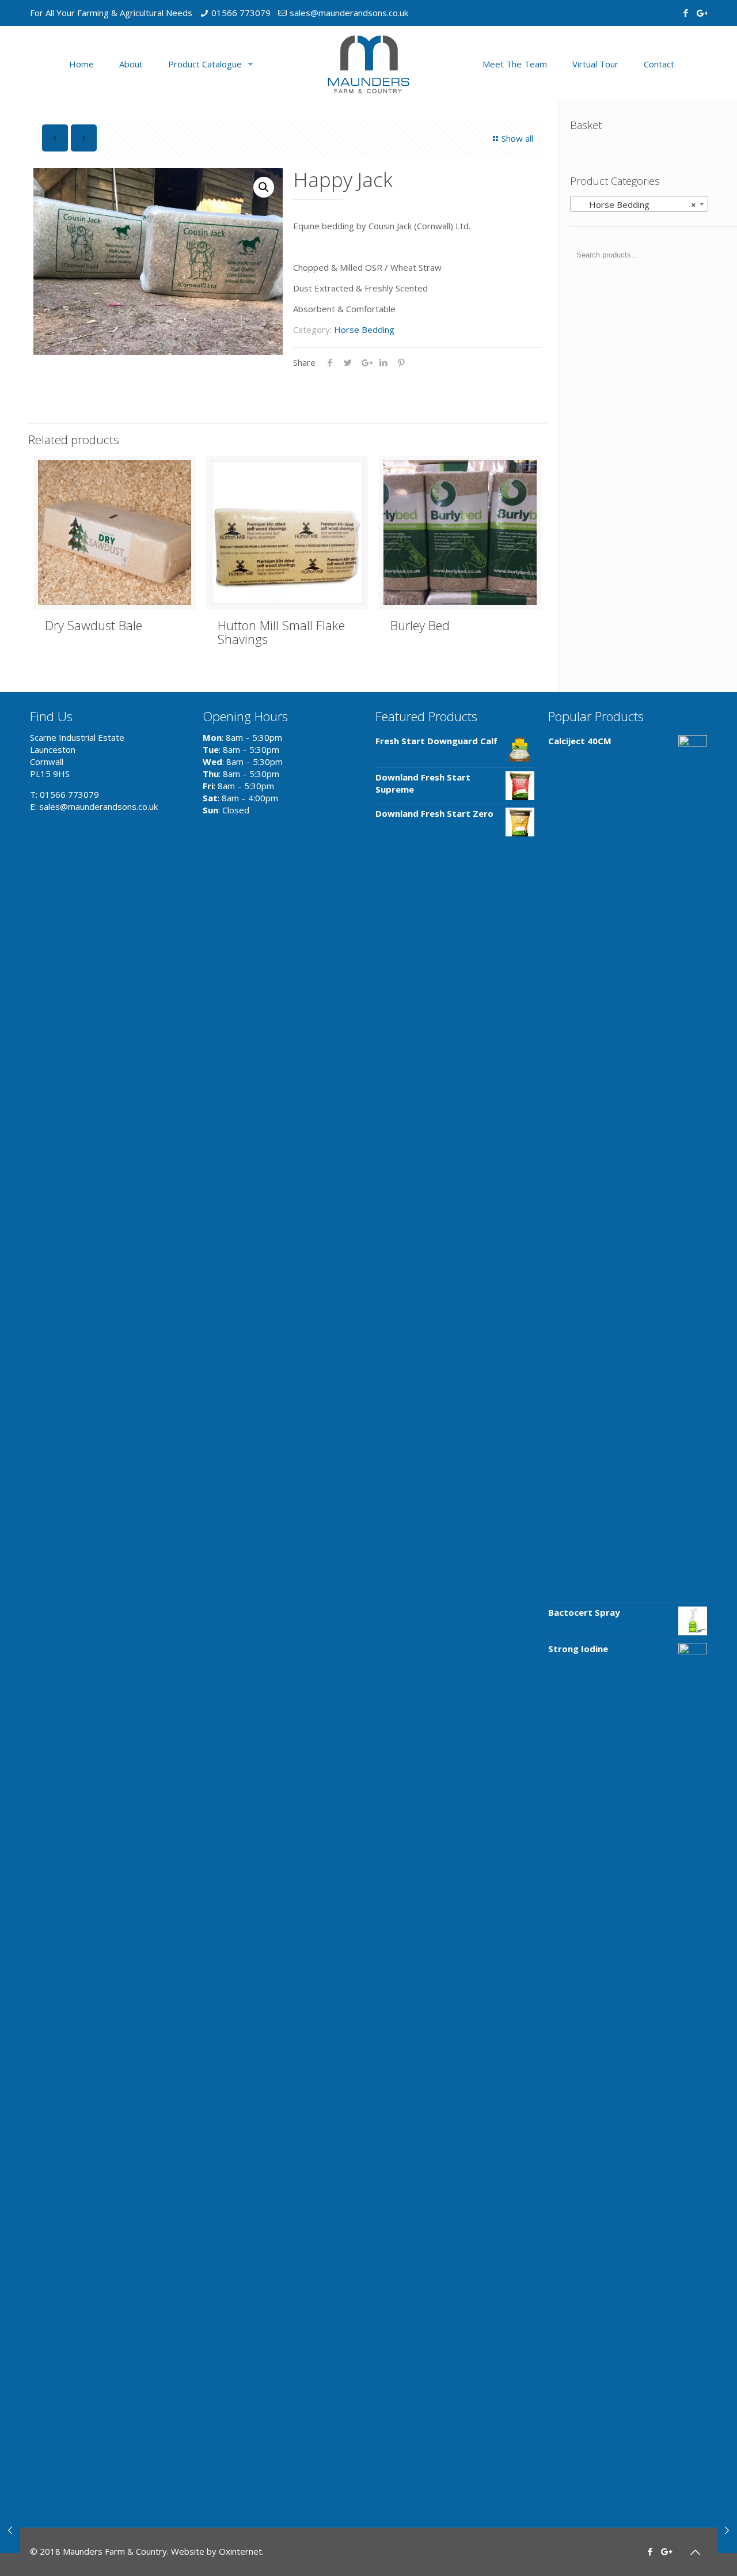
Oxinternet (240, 2551)
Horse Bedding (364, 329)
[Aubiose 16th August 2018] (10, 2530)
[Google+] (701, 13)
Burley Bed (420, 625)
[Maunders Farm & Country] (368, 64)
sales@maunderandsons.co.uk (349, 13)
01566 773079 (241, 13)
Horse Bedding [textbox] (636, 204)
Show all (517, 138)
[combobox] (639, 204)
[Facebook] (685, 13)
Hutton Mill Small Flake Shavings (281, 632)
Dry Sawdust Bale (94, 625)
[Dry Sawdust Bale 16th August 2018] (727, 2530)
